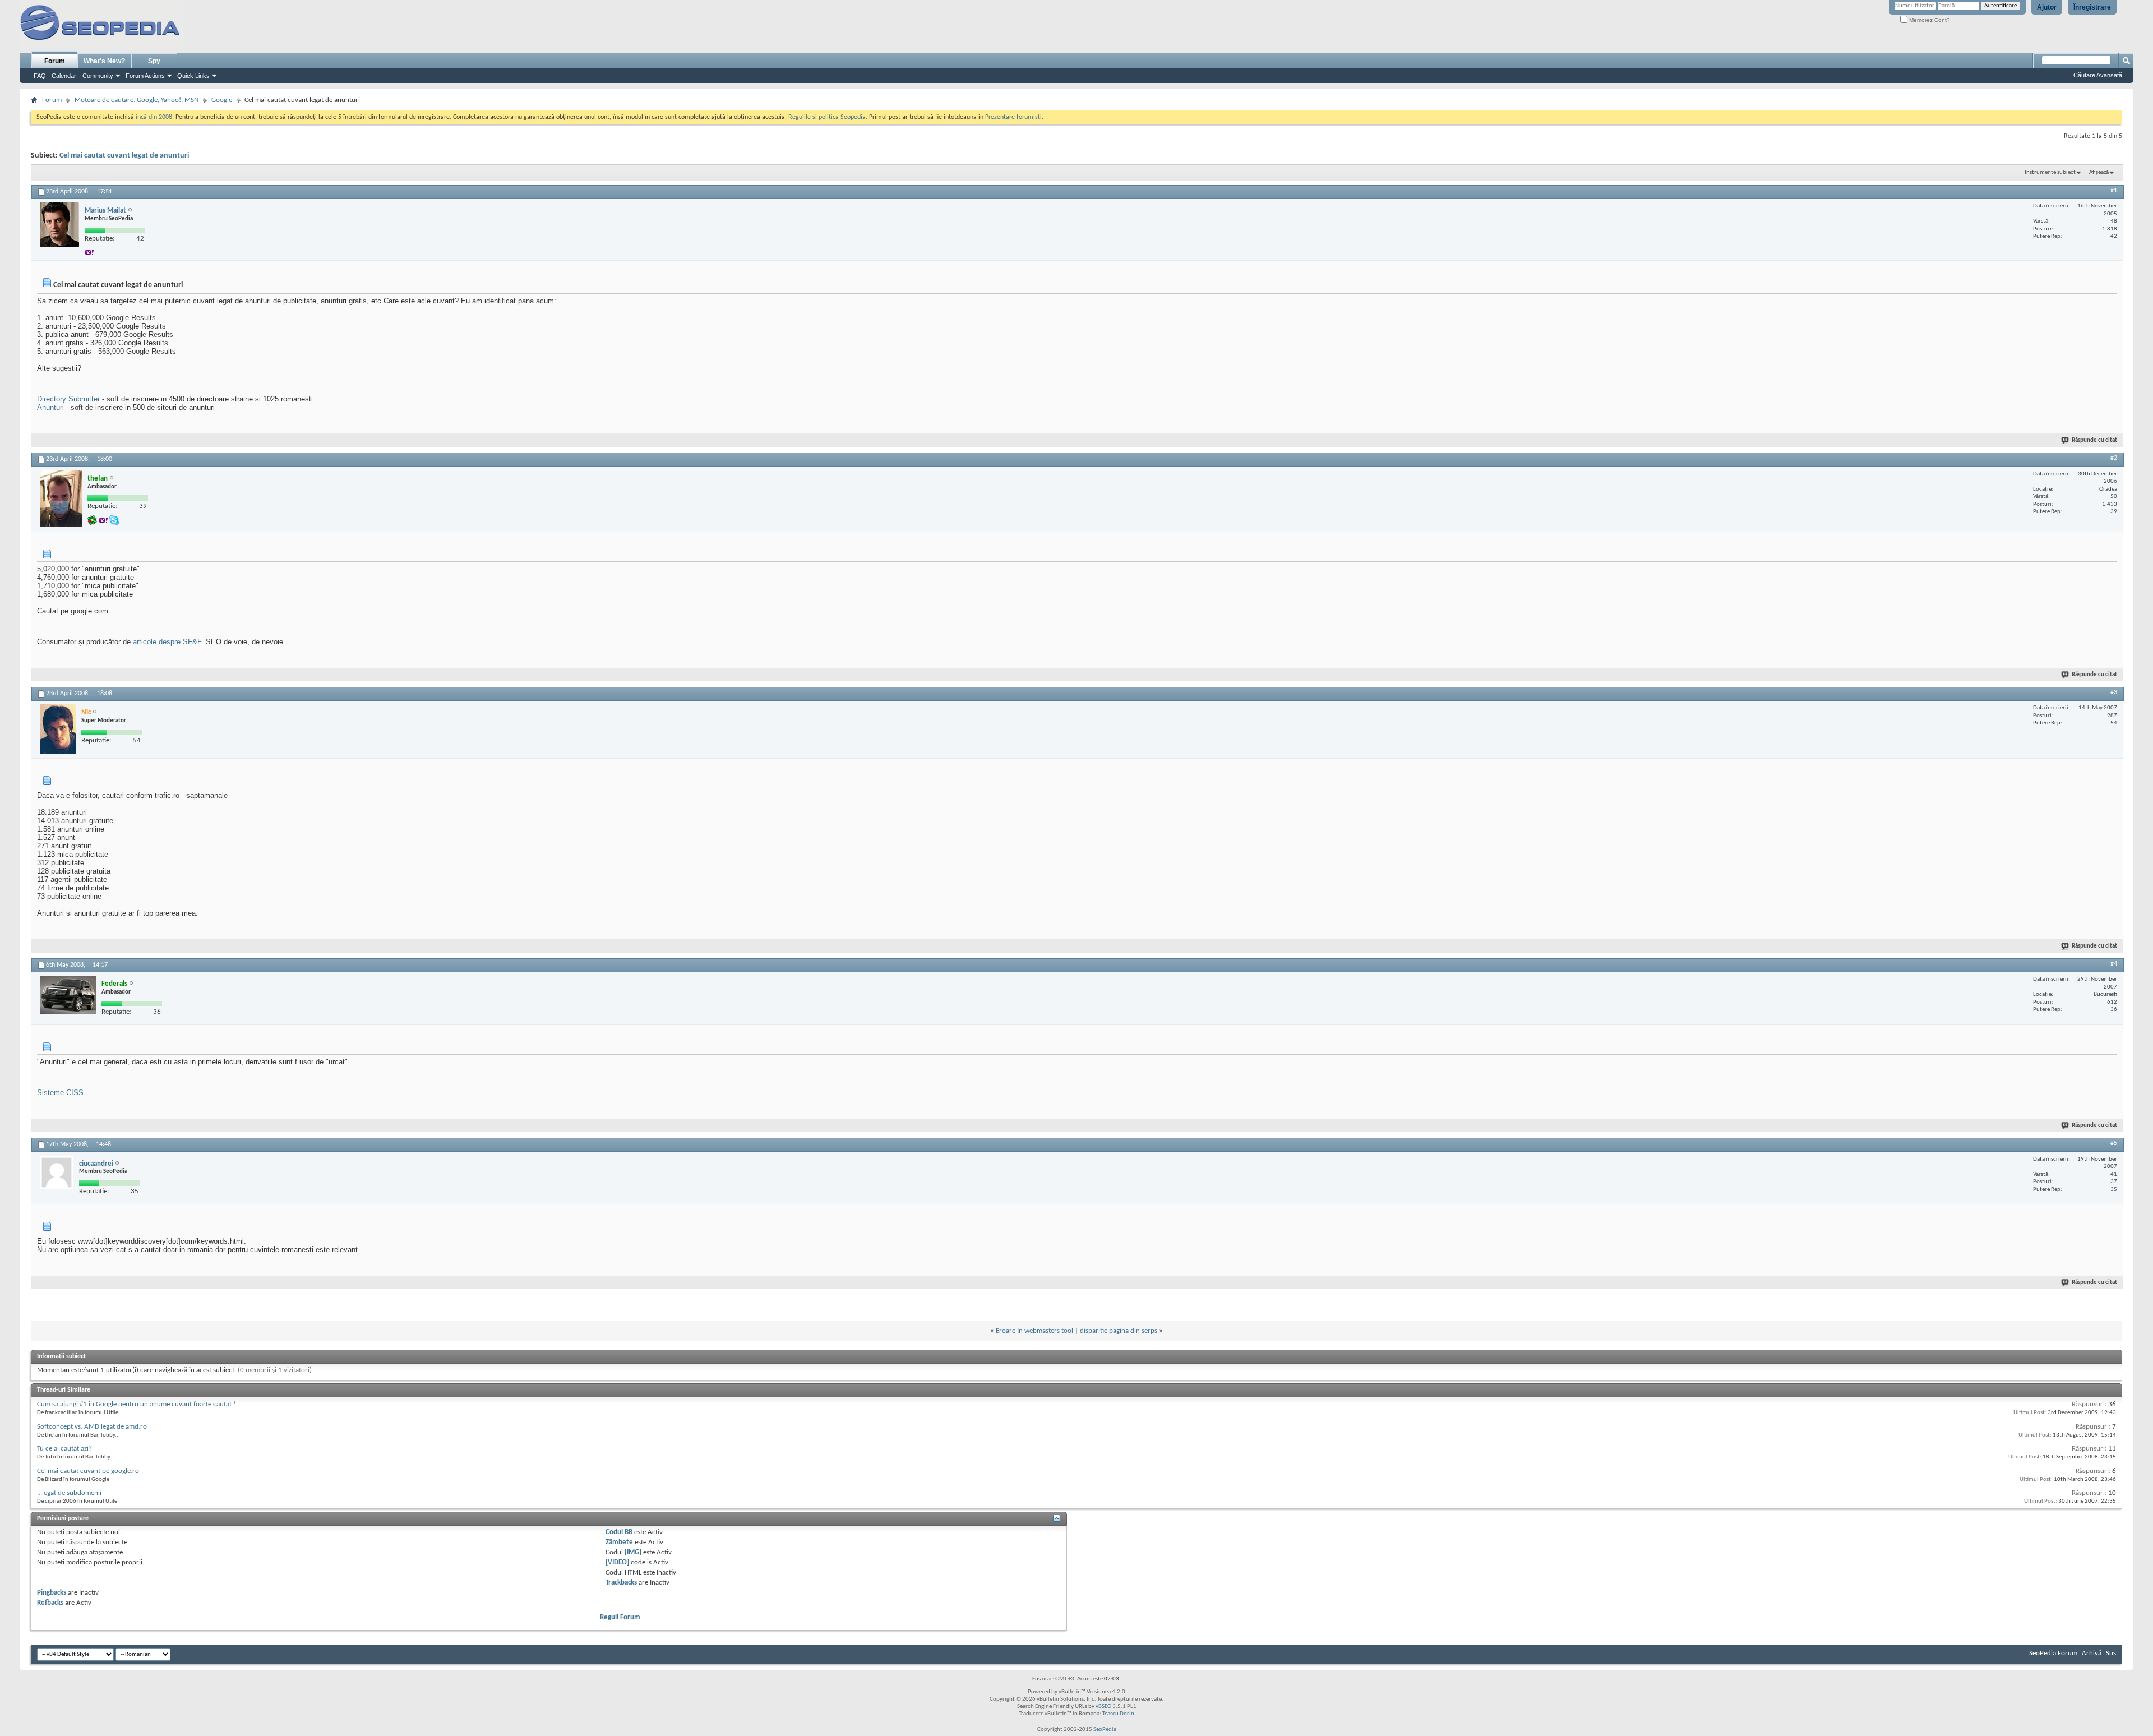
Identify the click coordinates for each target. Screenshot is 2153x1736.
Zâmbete (619, 1542)
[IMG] (633, 1552)
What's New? (104, 61)
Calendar (64, 76)
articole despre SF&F (167, 642)
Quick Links (193, 76)
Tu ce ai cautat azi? (64, 1449)
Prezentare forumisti (1013, 117)
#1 (2114, 191)
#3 (2114, 692)
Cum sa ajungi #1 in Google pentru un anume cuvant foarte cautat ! (136, 1404)
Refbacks (50, 1603)
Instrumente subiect (2050, 172)
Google (222, 100)
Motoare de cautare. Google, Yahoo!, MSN (137, 100)
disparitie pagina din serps (1119, 1331)
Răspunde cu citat (2094, 440)
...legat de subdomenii (69, 1493)
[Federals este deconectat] (68, 995)
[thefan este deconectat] (61, 498)
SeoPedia (1105, 1730)
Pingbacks (52, 1593)
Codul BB (619, 1532)
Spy (154, 61)
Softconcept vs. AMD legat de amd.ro (92, 1427)
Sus (2111, 1653)
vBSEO (1103, 1707)
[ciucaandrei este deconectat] (57, 1172)
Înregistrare (2092, 7)
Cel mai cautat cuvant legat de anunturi (124, 156)
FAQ (40, 76)
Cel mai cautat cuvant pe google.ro (88, 1471)
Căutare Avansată (2098, 75)
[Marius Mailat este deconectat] (59, 225)
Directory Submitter (68, 399)
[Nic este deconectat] (58, 729)
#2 (2114, 458)
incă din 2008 (154, 117)
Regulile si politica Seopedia (827, 117)
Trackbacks (621, 1583)
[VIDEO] (617, 1562)
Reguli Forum (620, 1617)
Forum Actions (145, 76)
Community (98, 76)
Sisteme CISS (60, 1093)
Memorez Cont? (1929, 20)
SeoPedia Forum (2053, 1653)
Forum (55, 61)
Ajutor (2047, 7)
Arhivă (2092, 1653)
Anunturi (50, 407)
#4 (2114, 964)
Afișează (2099, 172)
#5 (2114, 1143)
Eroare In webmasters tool (1034, 1331)
